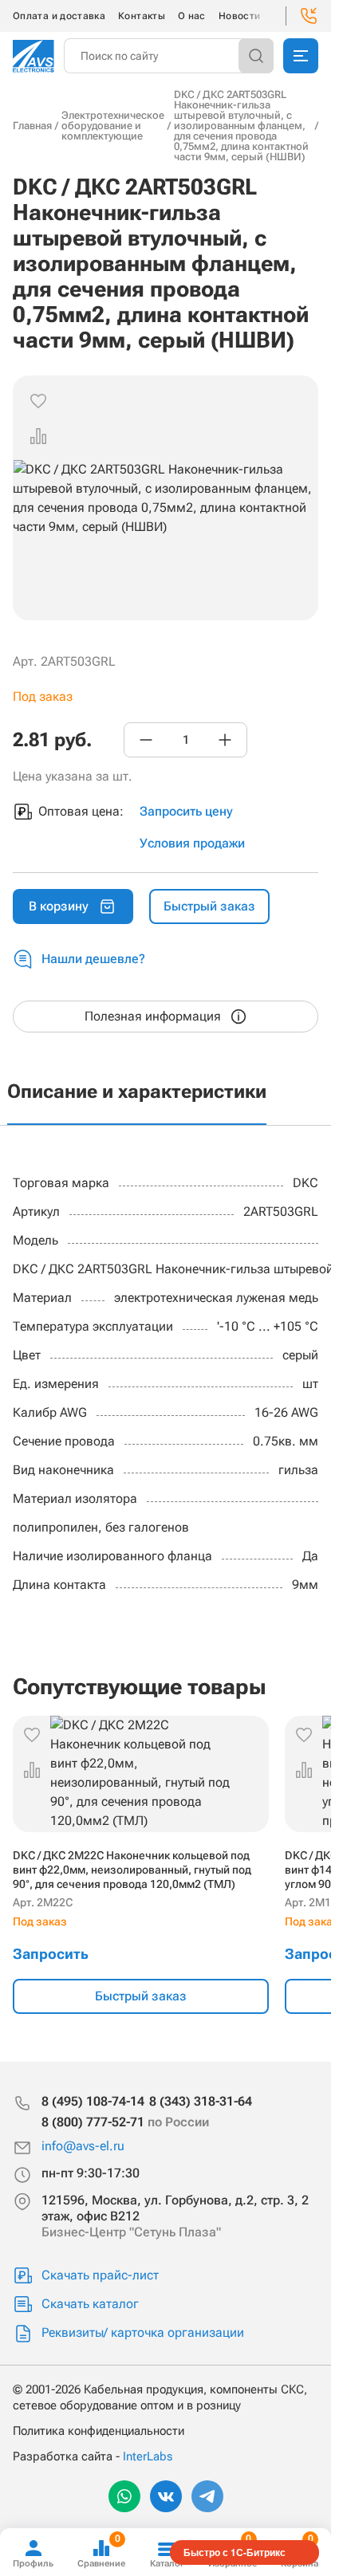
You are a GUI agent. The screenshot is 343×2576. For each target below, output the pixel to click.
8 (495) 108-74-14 (93, 2101)
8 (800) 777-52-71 (125, 2122)
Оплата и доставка (59, 16)
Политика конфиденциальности (99, 2431)
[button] (38, 436)
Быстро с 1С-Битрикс (235, 2552)
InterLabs (148, 2456)
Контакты (142, 16)
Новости (240, 16)
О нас (192, 16)
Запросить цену (186, 811)
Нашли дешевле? (93, 959)
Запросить (51, 1954)
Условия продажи (192, 843)
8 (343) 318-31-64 (201, 2101)
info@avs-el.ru (83, 2146)
